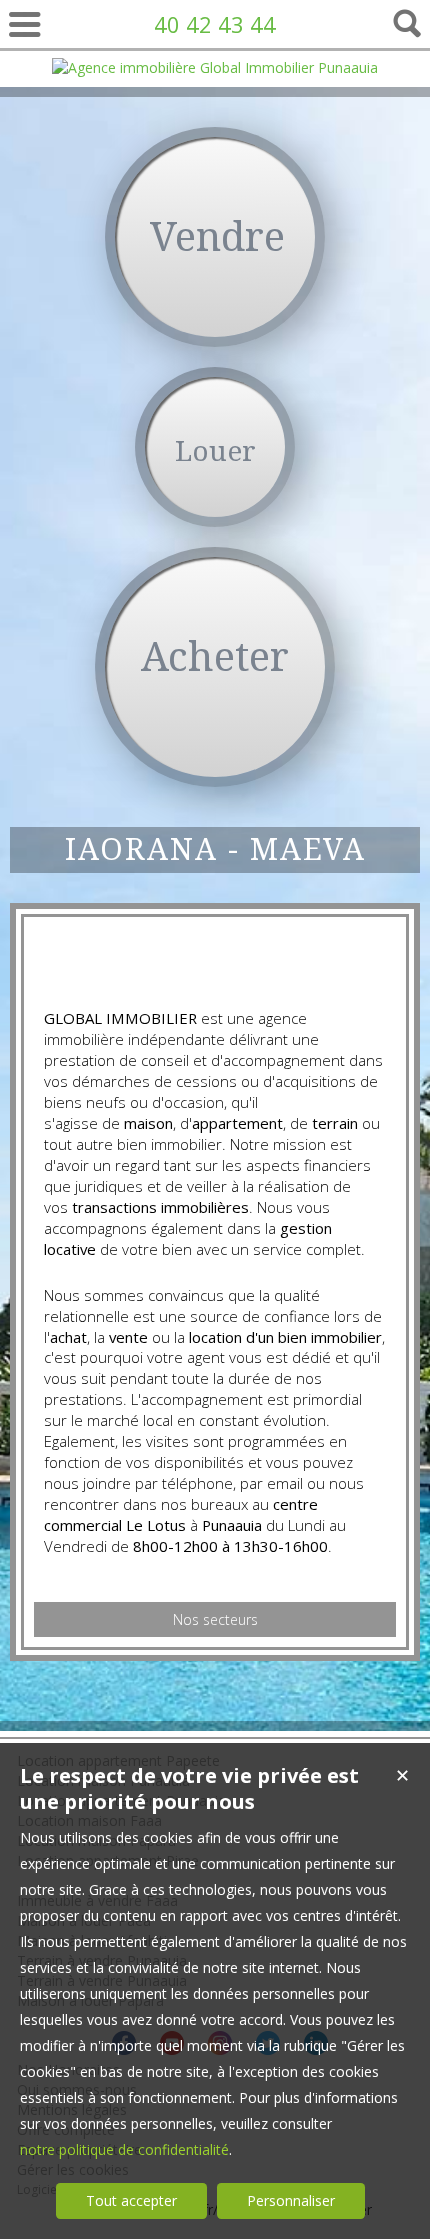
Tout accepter (131, 2200)
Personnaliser (291, 2200)
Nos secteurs (215, 1619)
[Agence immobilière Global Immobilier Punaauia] (215, 67)
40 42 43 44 (215, 24)
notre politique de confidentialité (124, 2149)
